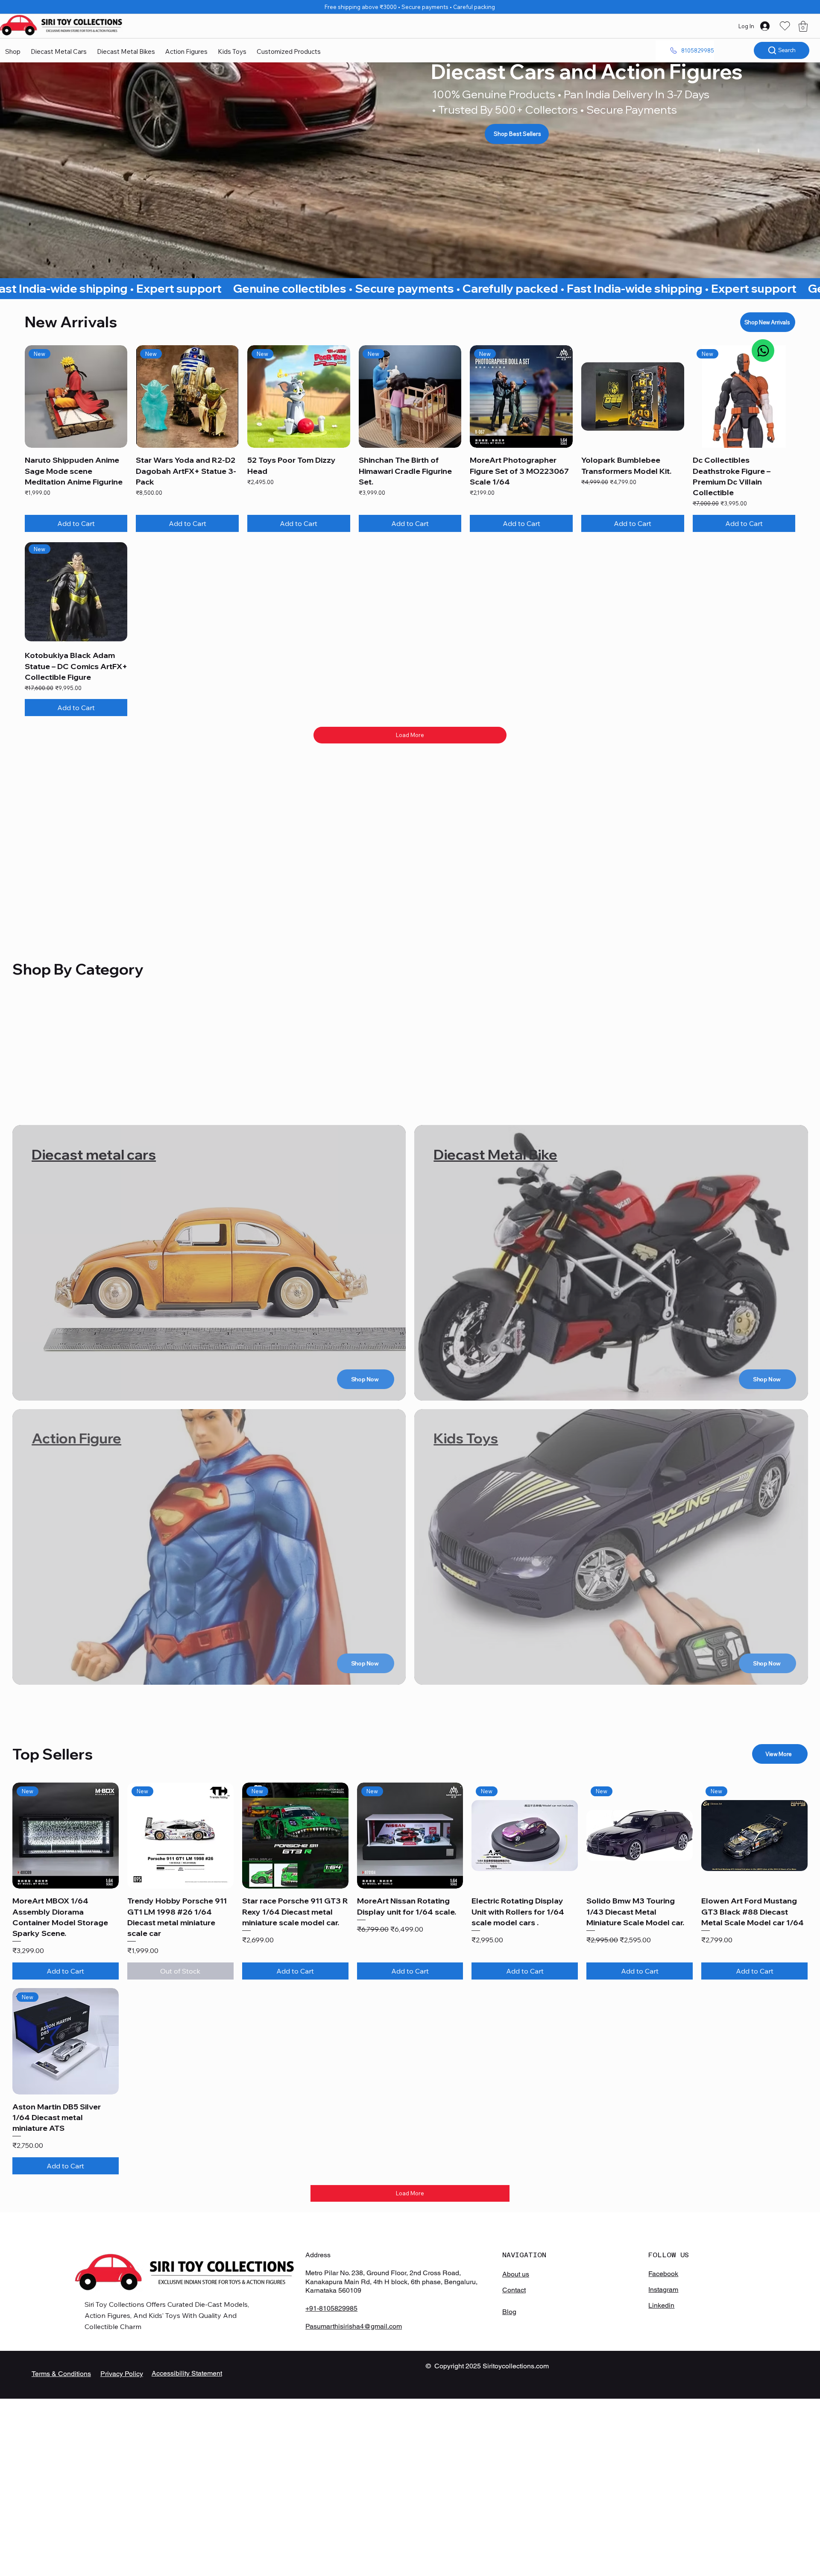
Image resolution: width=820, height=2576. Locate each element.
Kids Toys (466, 1438)
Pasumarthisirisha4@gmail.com (354, 2326)
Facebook (663, 2274)
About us (516, 2274)
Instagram (663, 2290)
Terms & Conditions (61, 2374)
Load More (410, 735)
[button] (803, 26)
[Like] (763, 351)
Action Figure (76, 1438)
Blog (509, 2312)
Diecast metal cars (94, 1154)
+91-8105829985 (331, 2308)
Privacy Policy (122, 2374)
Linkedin (661, 2305)
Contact (514, 2290)
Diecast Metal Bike (495, 1154)
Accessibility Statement (187, 2373)
